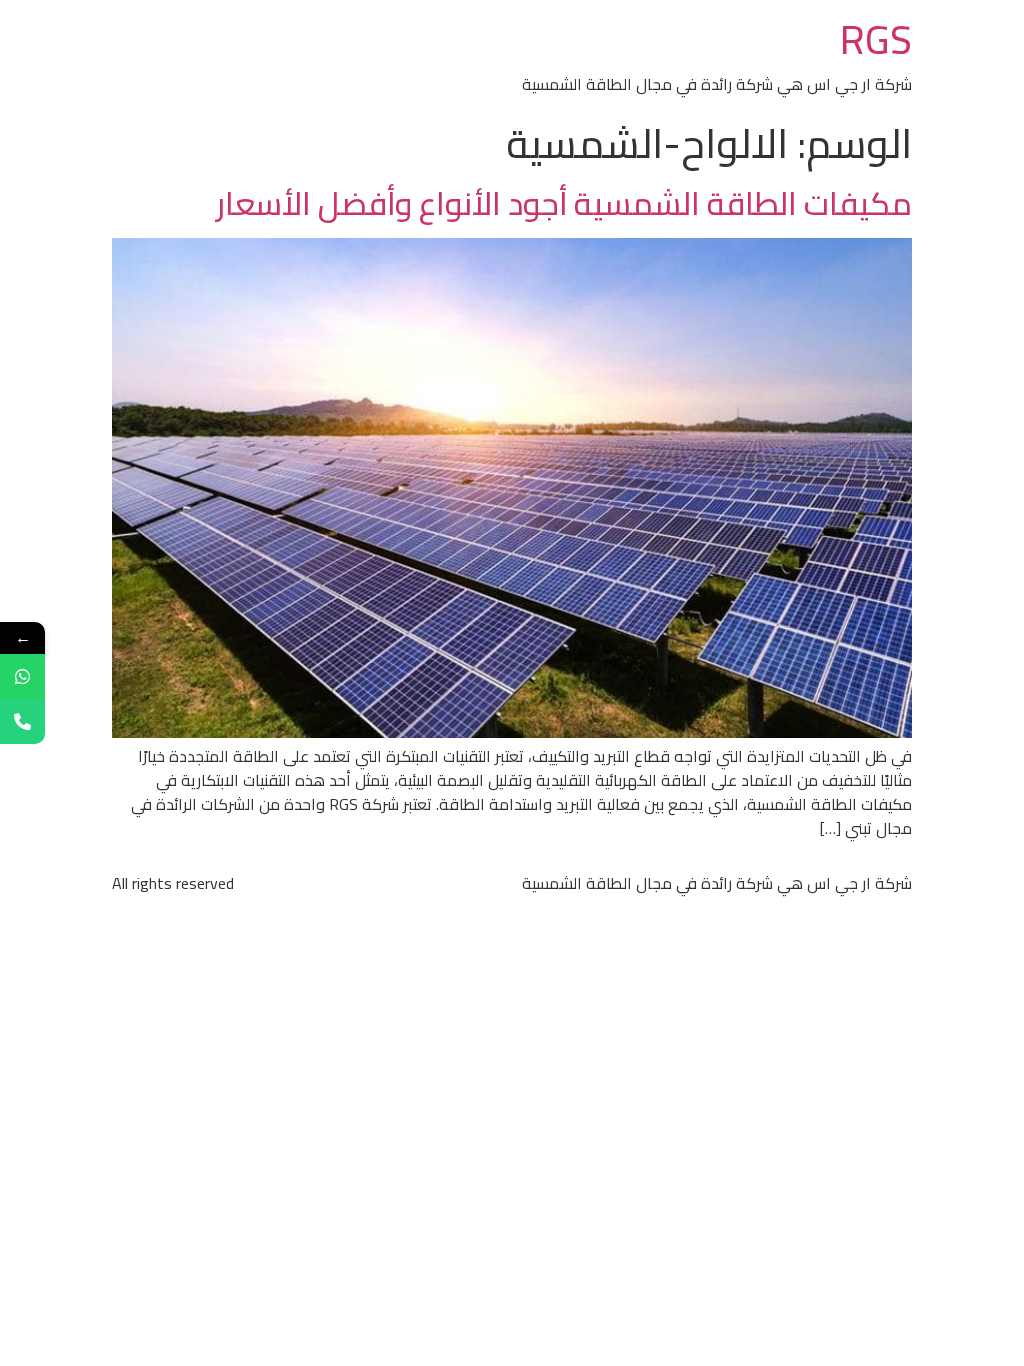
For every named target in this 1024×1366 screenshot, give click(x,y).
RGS (876, 39)
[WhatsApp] (22, 676)
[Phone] (22, 721)
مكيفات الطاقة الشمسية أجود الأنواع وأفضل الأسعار (564, 203)
